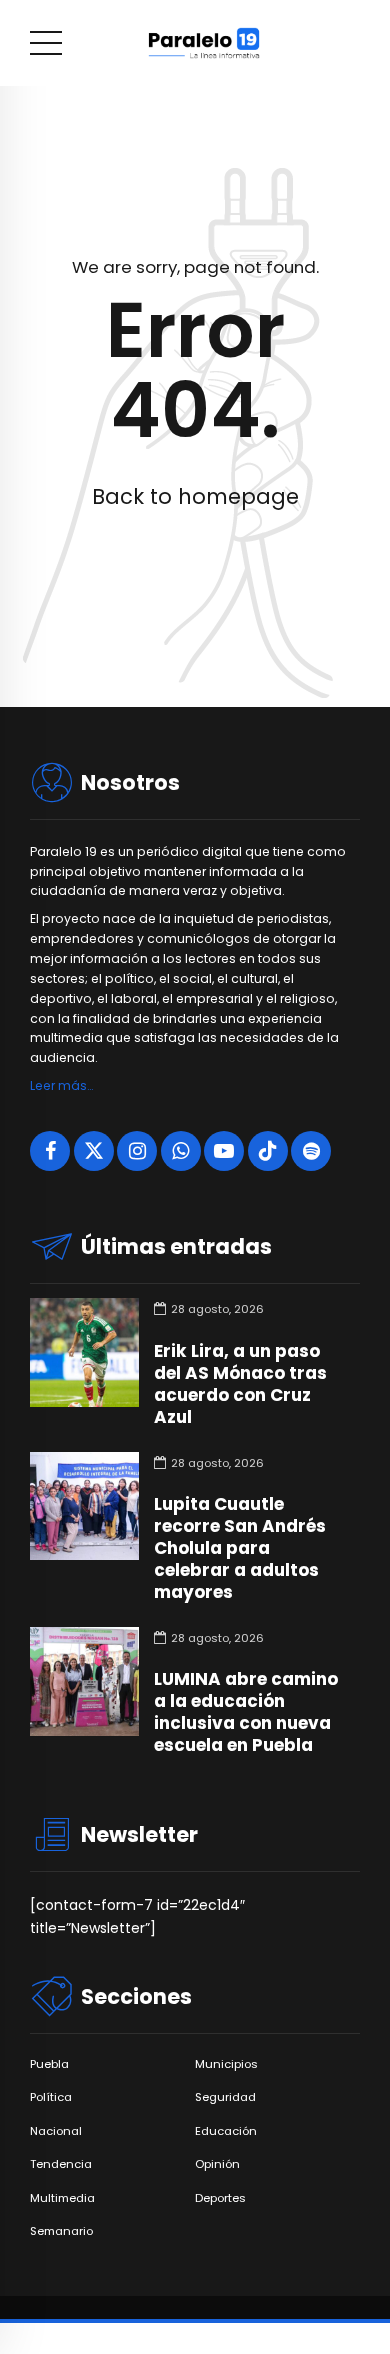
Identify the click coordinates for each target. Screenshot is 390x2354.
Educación (226, 2131)
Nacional (56, 2131)
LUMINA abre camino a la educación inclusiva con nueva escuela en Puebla (246, 1712)
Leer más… (61, 1085)
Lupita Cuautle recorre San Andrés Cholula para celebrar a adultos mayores (240, 1548)
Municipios (226, 2064)
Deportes (220, 2198)
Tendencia (61, 2164)
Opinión (217, 2164)
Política (51, 2097)
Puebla (49, 2064)
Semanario (61, 2231)
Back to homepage (195, 496)
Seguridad (225, 2097)
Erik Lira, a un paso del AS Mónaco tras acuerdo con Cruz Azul (240, 1384)
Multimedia (62, 2198)
